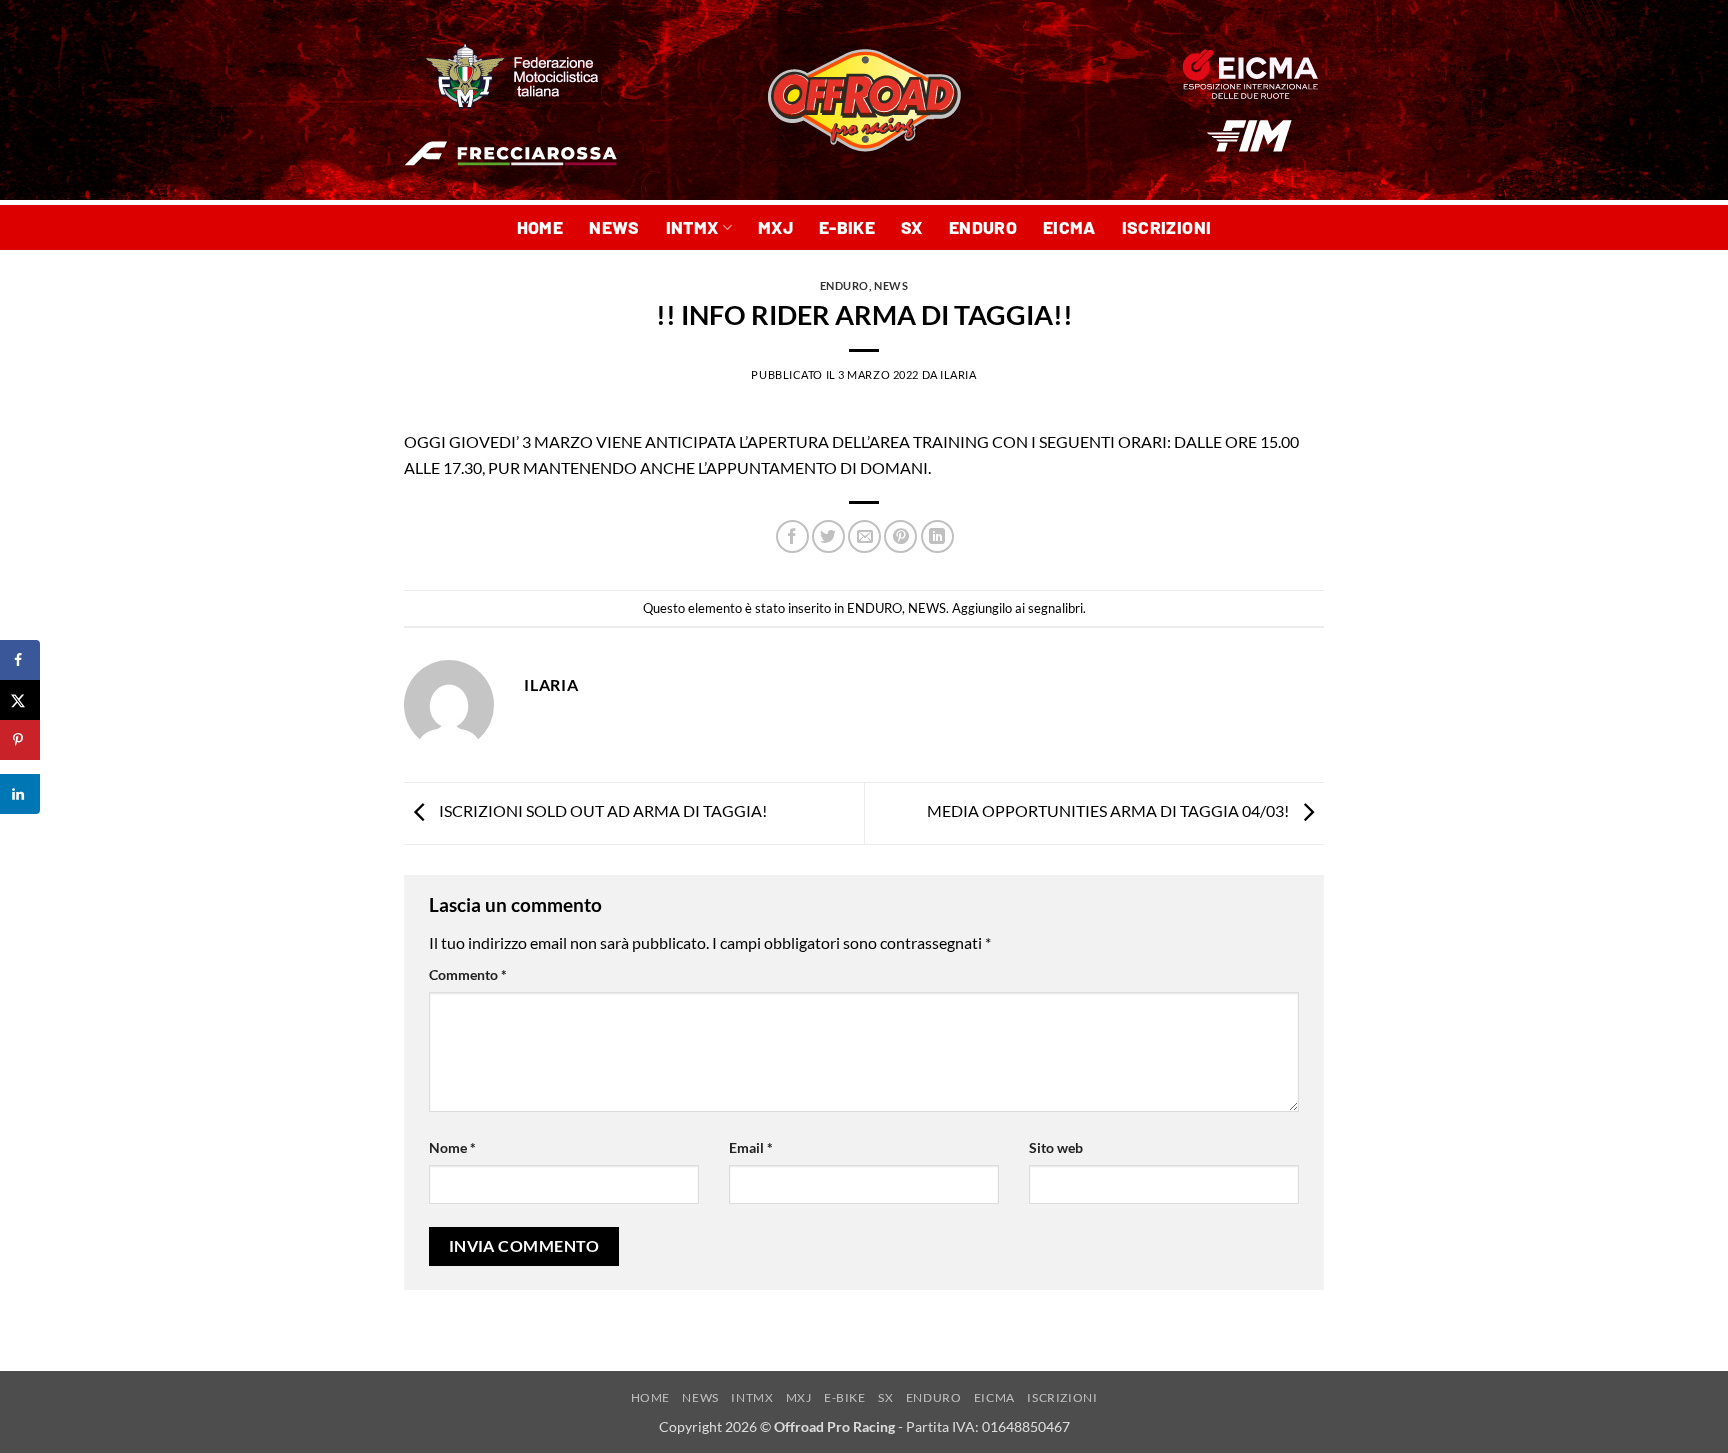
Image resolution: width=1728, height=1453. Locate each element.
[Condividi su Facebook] (792, 536)
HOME (540, 227)
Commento (468, 974)
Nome (452, 1147)
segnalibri (1055, 608)
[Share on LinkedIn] (20, 794)
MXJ (775, 227)
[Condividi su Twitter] (828, 536)
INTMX (692, 227)
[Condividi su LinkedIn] (937, 536)
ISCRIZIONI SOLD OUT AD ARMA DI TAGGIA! (601, 810)
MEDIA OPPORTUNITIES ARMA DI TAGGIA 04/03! (1109, 810)
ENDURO (983, 227)
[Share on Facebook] (20, 660)
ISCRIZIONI (1167, 227)
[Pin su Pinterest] (900, 536)
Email (751, 1147)
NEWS (614, 227)
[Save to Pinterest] (20, 740)
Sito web (1056, 1147)
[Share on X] (20, 700)
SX (912, 227)
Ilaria (958, 374)
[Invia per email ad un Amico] (864, 536)
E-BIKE (847, 227)
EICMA (1069, 227)
